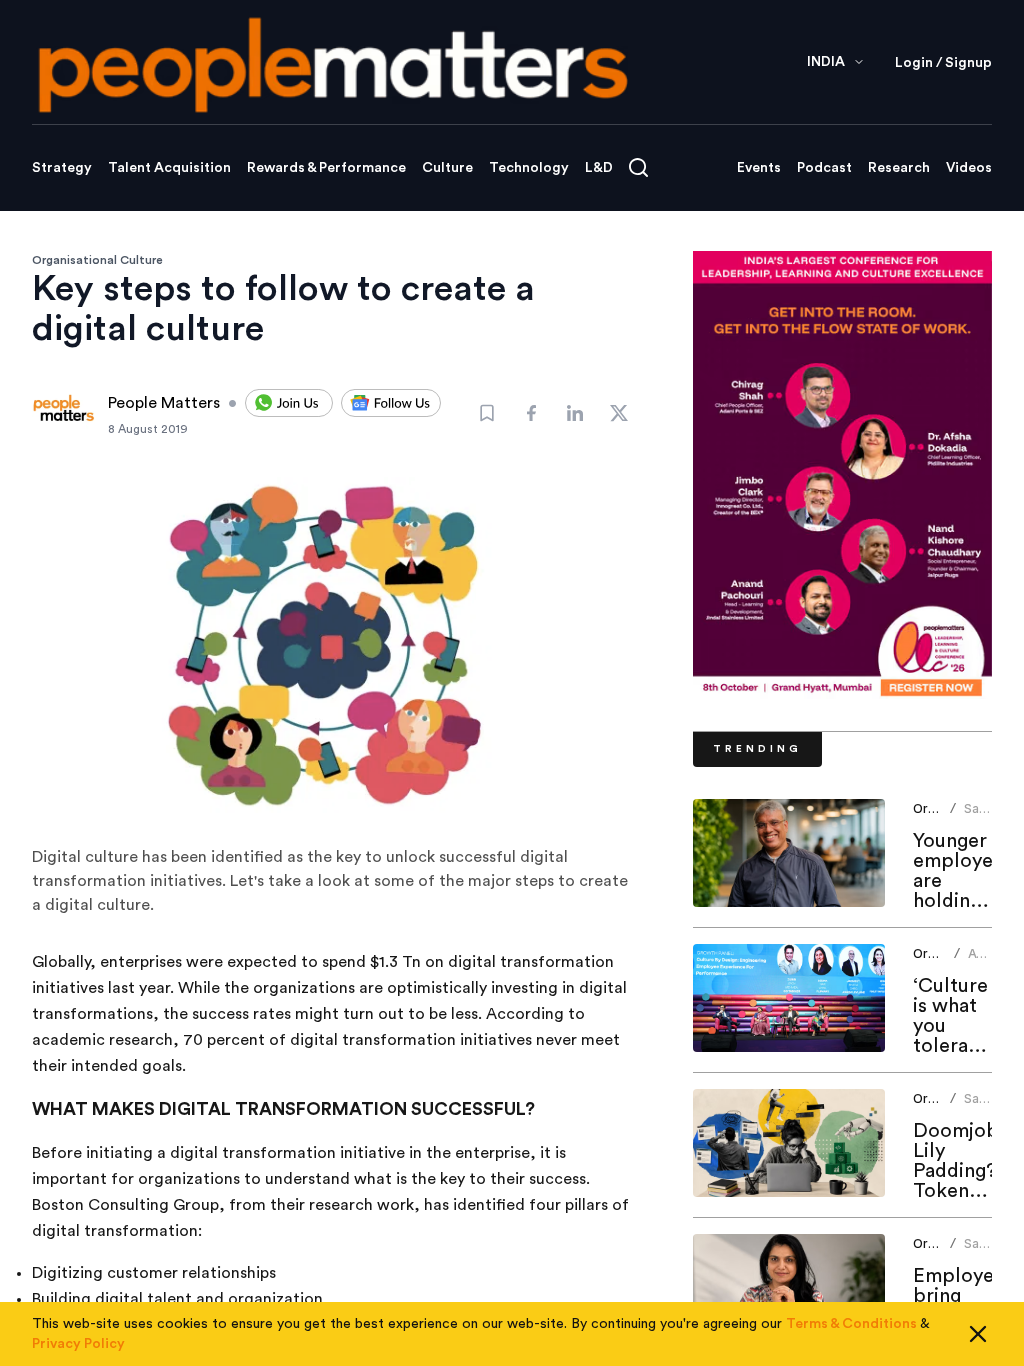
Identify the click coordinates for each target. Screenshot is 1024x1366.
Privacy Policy (78, 1344)
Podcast (824, 168)
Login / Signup (943, 63)
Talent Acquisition (169, 168)
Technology (529, 168)
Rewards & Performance (326, 168)
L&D (599, 168)
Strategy (62, 168)
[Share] (531, 413)
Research (899, 168)
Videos (969, 168)
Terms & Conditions (851, 1324)
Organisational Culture (97, 260)
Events (759, 168)
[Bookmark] (487, 413)
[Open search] (638, 167)
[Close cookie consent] (978, 1334)
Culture (447, 168)
